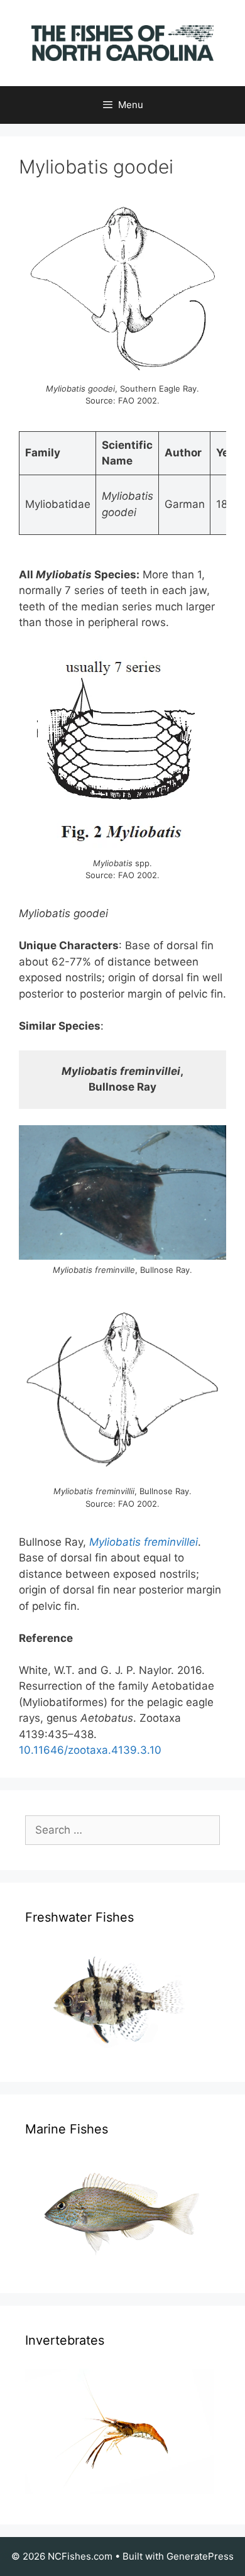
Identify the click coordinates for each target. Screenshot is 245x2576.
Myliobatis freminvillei (144, 1542)
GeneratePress (200, 2556)
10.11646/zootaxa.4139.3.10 (90, 1750)
